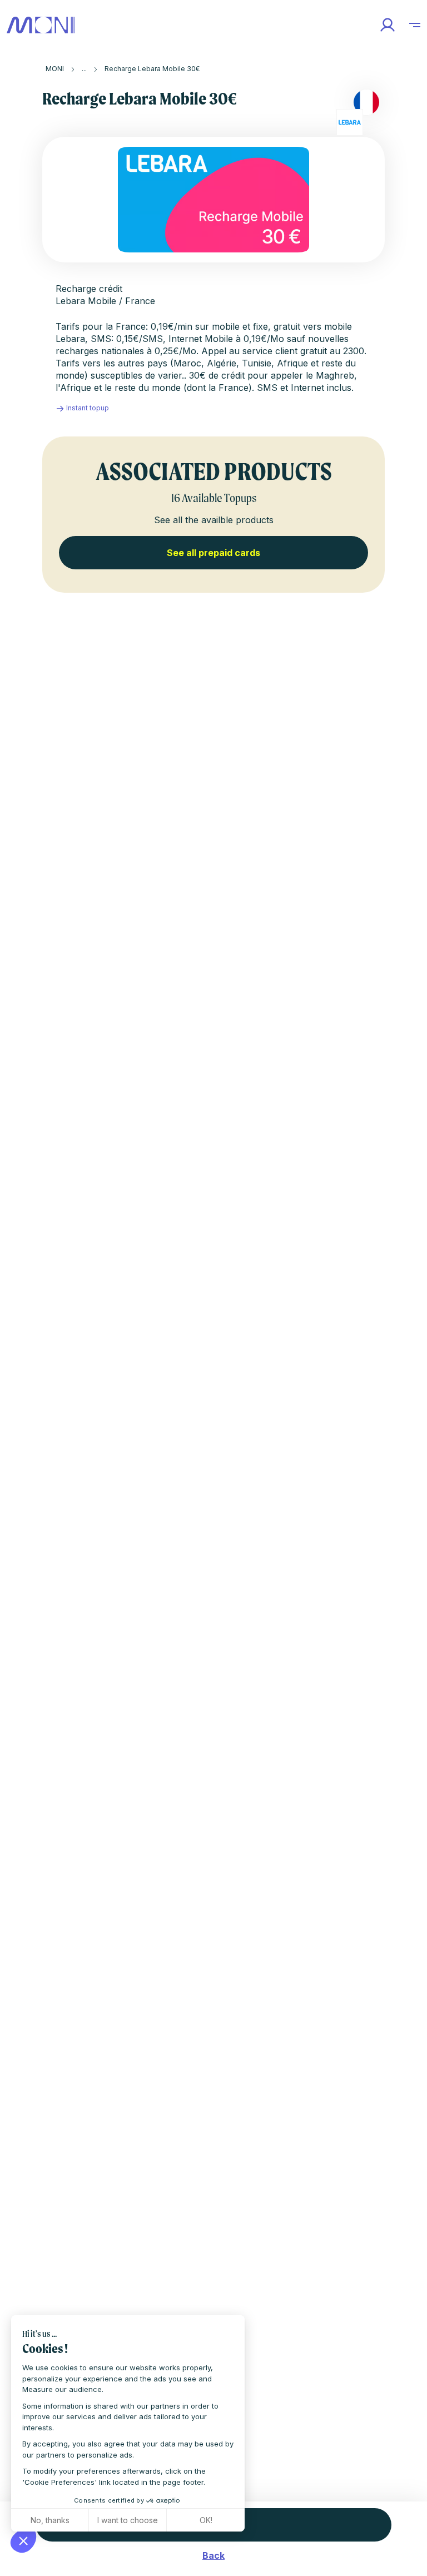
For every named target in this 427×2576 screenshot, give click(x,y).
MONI (55, 69)
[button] (23, 2540)
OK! (206, 2520)
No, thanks (50, 2520)
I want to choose (128, 2520)
